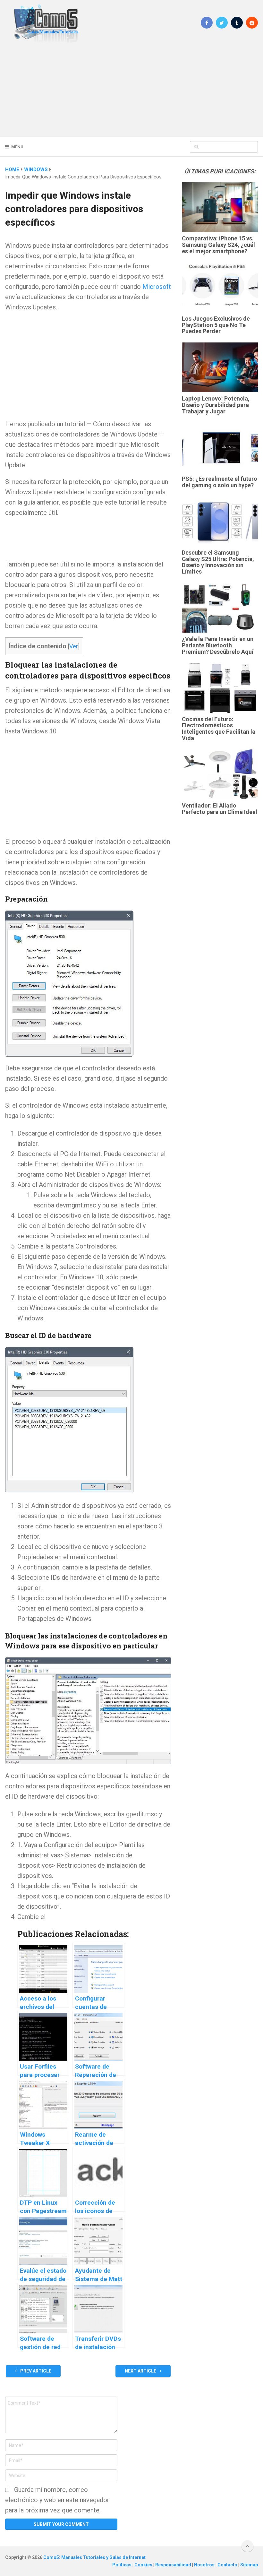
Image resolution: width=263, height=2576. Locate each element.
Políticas (122, 2565)
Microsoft (157, 287)
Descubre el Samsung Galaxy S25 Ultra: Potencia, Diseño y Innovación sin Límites (218, 562)
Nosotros (205, 2565)
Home (12, 169)
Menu (17, 147)
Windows (36, 169)
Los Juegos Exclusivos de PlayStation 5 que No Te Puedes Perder (216, 325)
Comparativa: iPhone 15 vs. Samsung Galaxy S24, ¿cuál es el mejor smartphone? (218, 245)
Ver (74, 646)
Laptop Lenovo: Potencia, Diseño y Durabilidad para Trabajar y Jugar (216, 405)
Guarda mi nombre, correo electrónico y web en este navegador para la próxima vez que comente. (57, 2500)
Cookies (144, 2565)
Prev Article (35, 2371)
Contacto (228, 2565)
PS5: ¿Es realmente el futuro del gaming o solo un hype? (220, 482)
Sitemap (249, 2565)
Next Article (141, 2371)
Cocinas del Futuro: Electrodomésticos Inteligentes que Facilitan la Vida (219, 729)
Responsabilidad (174, 2565)
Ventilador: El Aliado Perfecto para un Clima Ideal (220, 809)
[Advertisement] (131, 90)
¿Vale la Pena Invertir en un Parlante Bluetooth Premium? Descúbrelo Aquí (218, 645)
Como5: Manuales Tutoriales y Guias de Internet (94, 2557)
